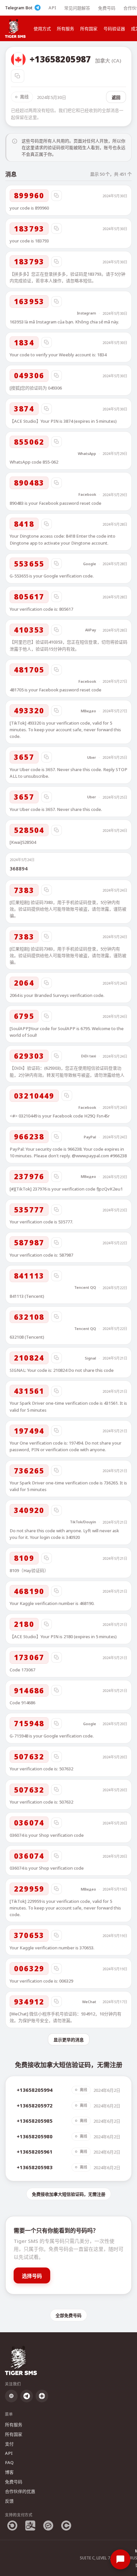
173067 (29, 1657)
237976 (29, 1176)
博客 (9, 2472)
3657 (24, 757)
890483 (29, 483)
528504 (29, 830)
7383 (24, 890)
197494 (29, 1431)
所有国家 (89, 29)
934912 (29, 2001)
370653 (29, 1935)
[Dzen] (42, 2396)
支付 (9, 2444)
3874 (24, 408)
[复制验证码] (57, 196)
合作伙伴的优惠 (20, 2491)
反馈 (9, 2501)
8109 (24, 1558)
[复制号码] (18, 76)
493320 (29, 710)
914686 (29, 1690)
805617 (29, 596)
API (52, 8)
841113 (29, 1276)
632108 (29, 1317)
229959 (29, 1889)
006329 (29, 1968)
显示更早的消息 (69, 2040)
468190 (29, 1591)
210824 (29, 1358)
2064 (24, 983)
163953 (29, 301)
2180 (24, 1624)
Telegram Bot (19, 8)
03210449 (34, 1096)
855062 (29, 442)
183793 (29, 228)
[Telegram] (27, 2396)
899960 (29, 195)
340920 (29, 1510)
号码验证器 (114, 29)
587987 (29, 1242)
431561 (29, 1391)
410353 (29, 630)
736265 (29, 1470)
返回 (116, 97)
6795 (24, 1016)
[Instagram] (11, 2396)
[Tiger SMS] (15, 28)
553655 (29, 564)
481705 (29, 669)
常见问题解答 (77, 8)
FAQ (9, 2462)
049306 (29, 375)
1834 (24, 342)
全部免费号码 (68, 2315)
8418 (24, 524)
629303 (29, 1056)
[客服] (120, 2559)
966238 (29, 1136)
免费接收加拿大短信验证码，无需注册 (69, 2194)
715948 (29, 1723)
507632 (29, 1756)
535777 (29, 1209)
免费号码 (107, 8)
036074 (29, 1822)
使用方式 (42, 29)
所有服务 (66, 29)
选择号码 (32, 2276)
